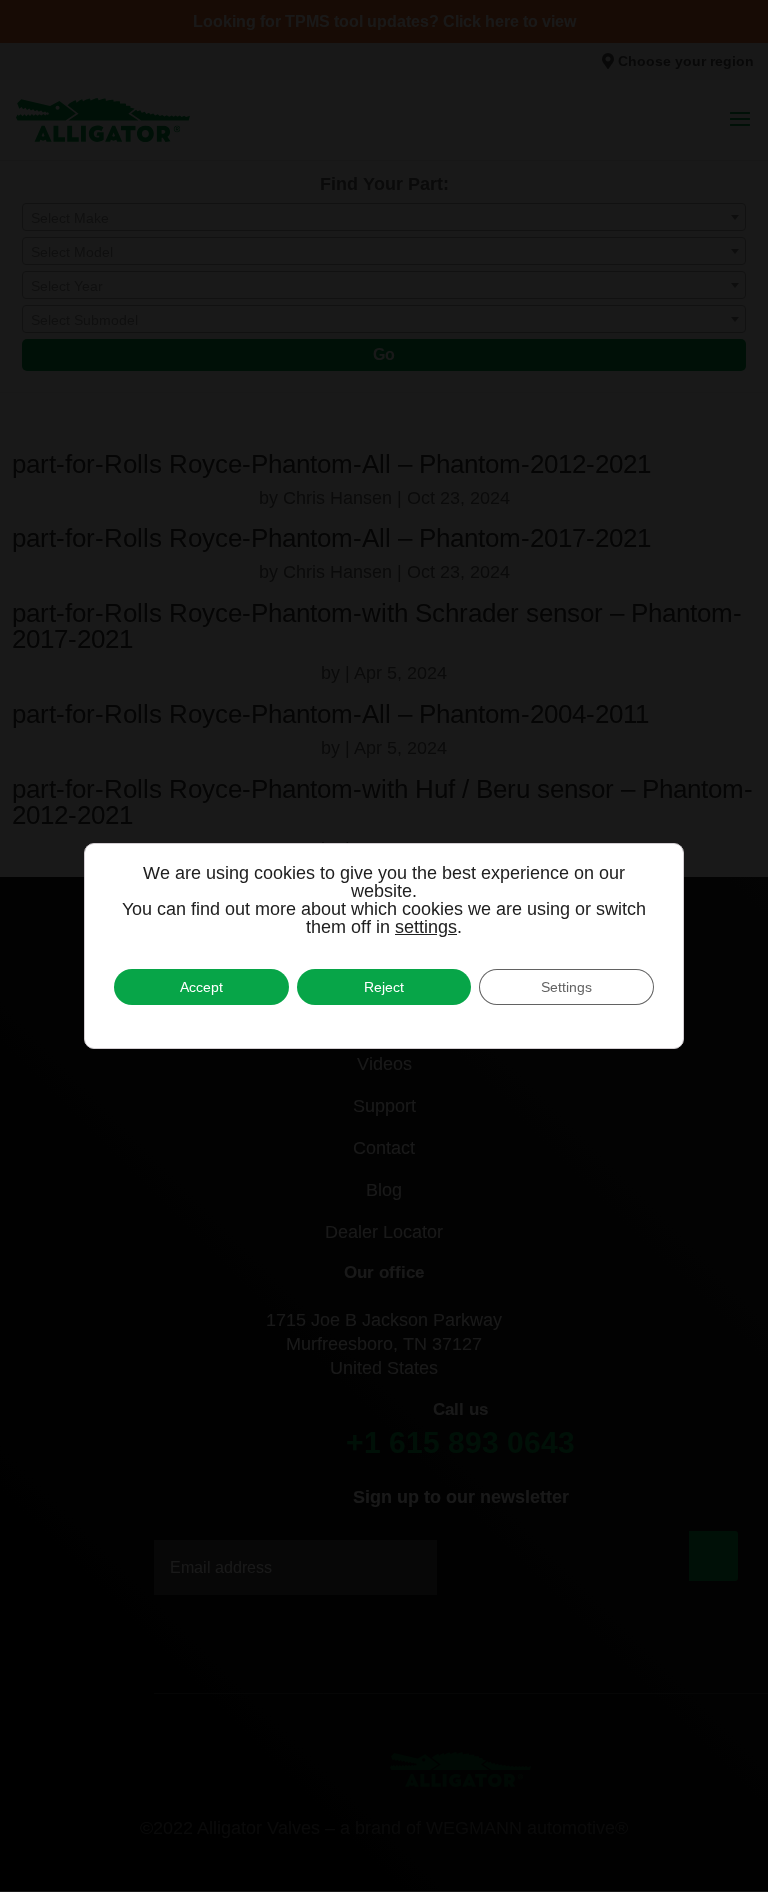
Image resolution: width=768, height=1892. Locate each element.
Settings (566, 987)
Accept (201, 987)
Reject (384, 987)
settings (426, 927)
